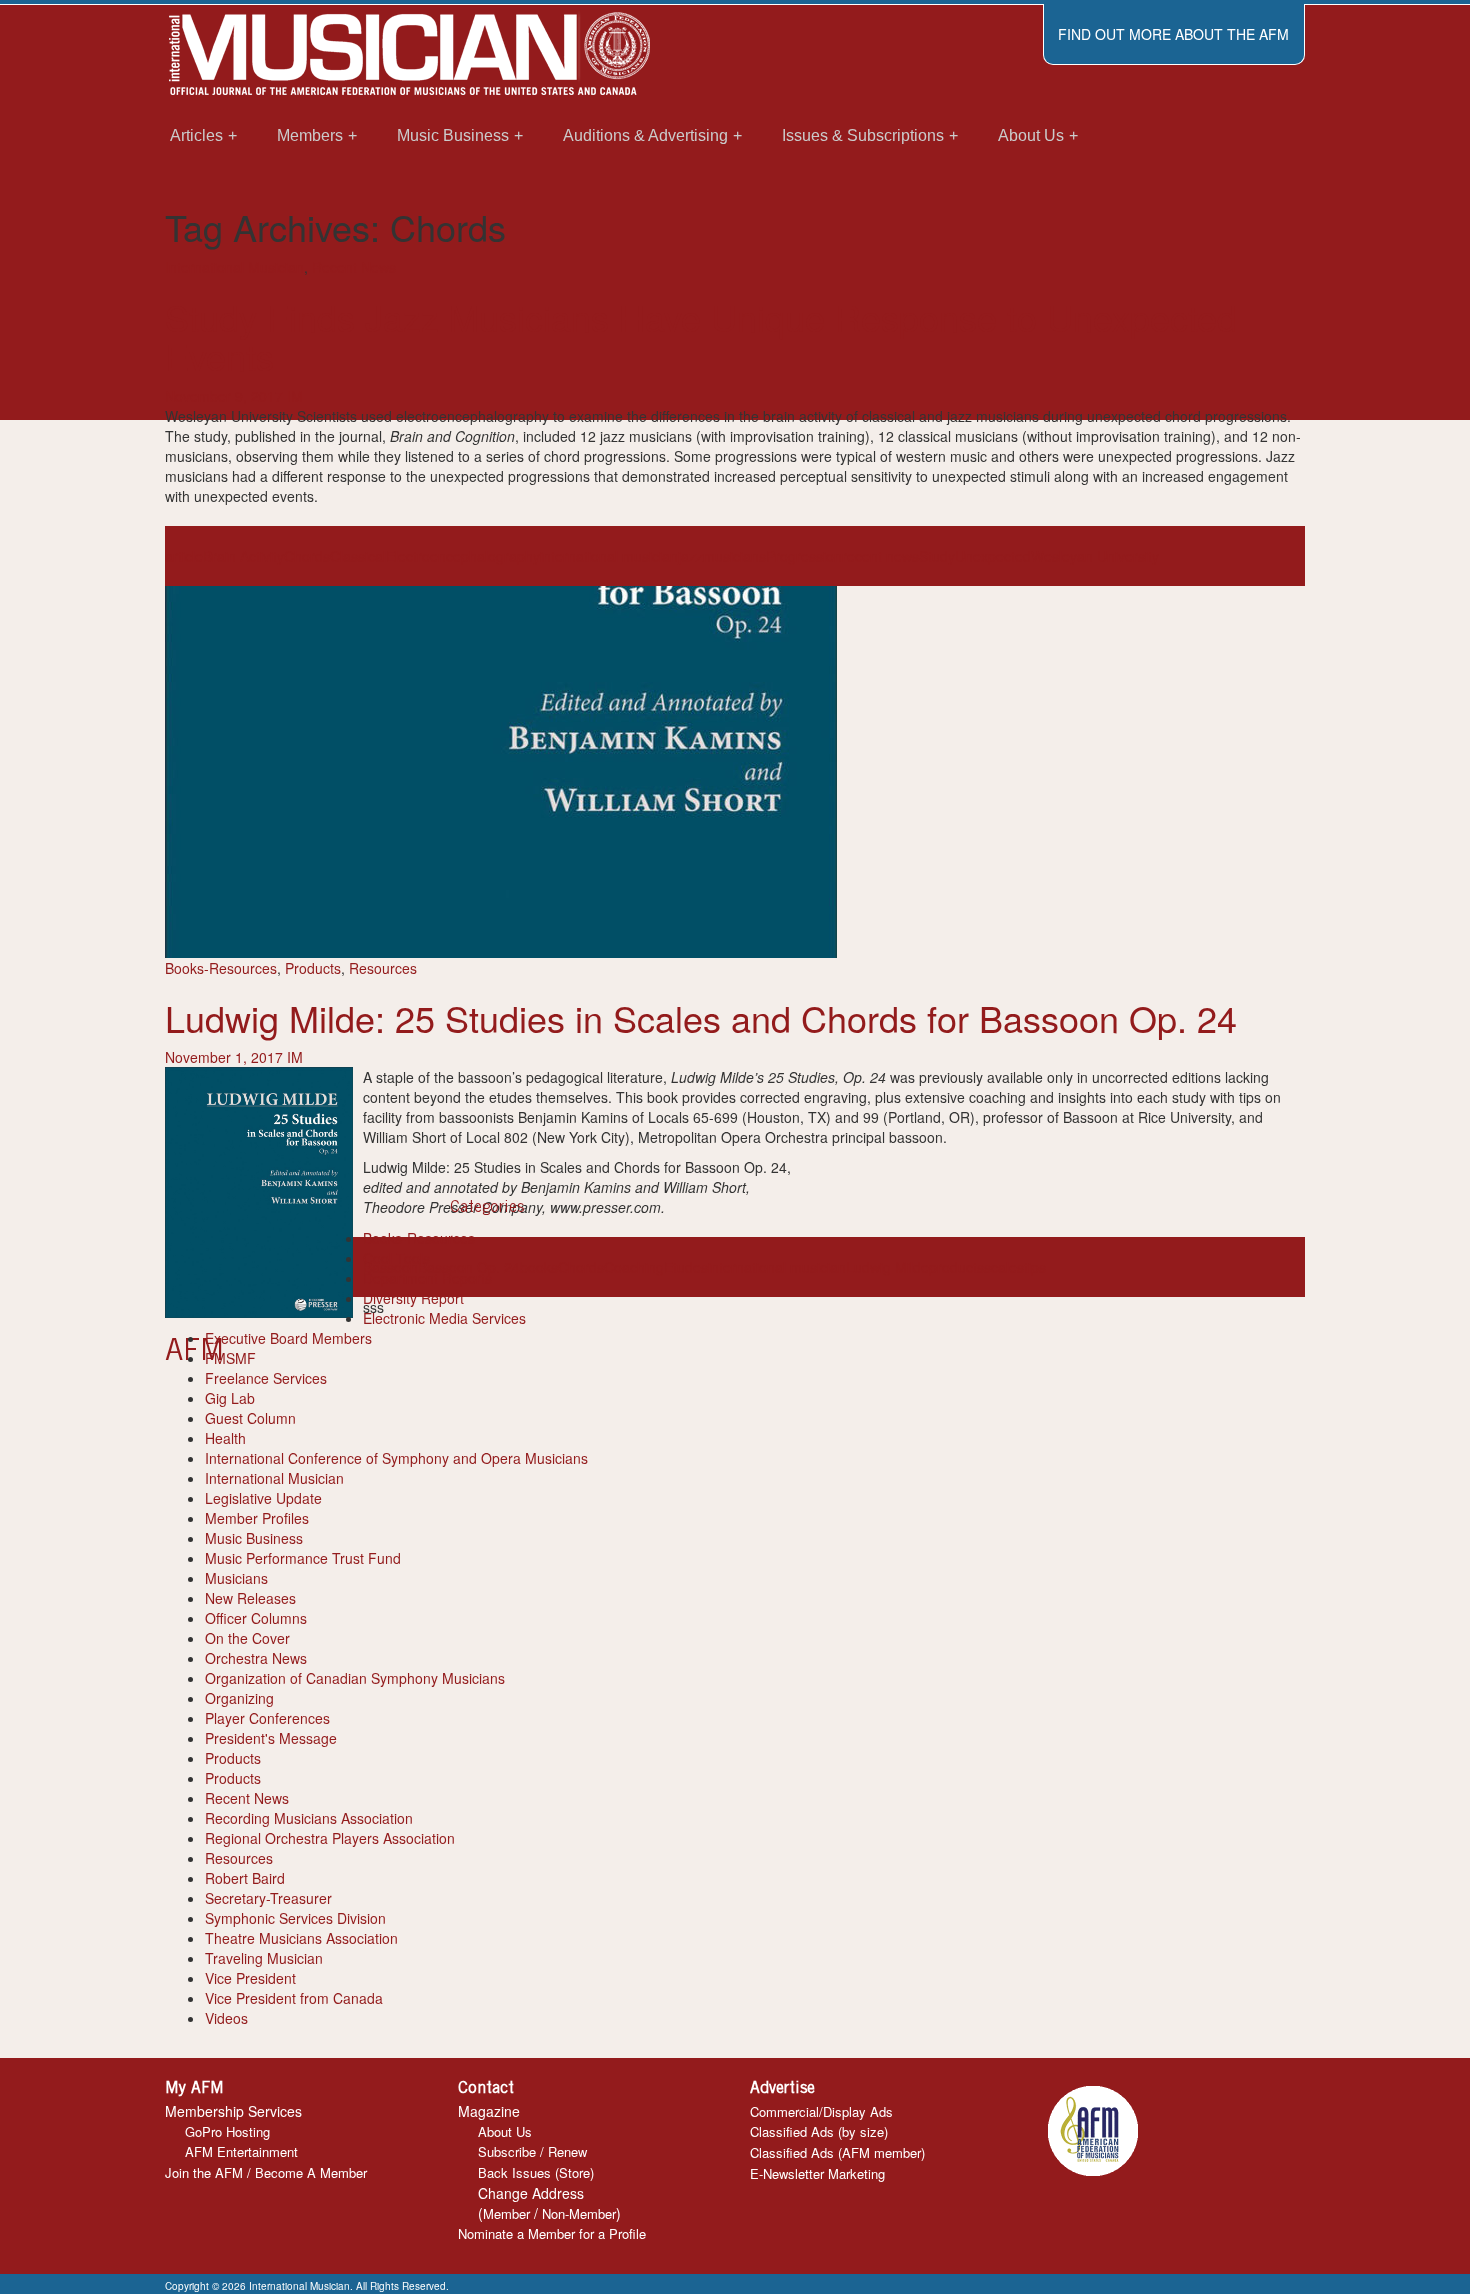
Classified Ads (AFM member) (837, 2152)
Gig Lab (230, 1398)
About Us (505, 2131)
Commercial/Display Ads (821, 2111)
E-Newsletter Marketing (817, 2173)
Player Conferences (267, 1718)
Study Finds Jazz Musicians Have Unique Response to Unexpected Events (701, 336)
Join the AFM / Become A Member (266, 2172)
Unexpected (993, 556)
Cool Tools (396, 1258)
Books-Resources (221, 968)
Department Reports (427, 1278)
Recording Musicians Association (309, 1818)
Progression (804, 556)
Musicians (236, 1578)
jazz (690, 556)
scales (1004, 1267)
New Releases (250, 1598)
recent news (880, 556)
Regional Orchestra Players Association (330, 1838)
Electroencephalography (463, 556)
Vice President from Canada (294, 1998)
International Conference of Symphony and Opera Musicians (396, 1458)
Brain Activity (243, 556)
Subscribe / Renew (532, 2151)
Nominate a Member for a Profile (552, 2233)
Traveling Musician (264, 1958)
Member (506, 2213)
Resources (383, 968)
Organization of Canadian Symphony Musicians (355, 1678)
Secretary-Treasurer (268, 1898)
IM (295, 396)
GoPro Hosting (227, 2131)
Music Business (254, 1538)
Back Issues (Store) (536, 2172)
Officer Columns (256, 1618)
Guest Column (250, 1418)
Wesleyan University (1095, 556)
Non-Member (579, 2213)
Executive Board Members (288, 1338)
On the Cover (247, 1638)
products (956, 1267)
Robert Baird (245, 1878)
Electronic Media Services (444, 1318)
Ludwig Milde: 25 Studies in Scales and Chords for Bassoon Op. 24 (701, 1017)
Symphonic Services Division (295, 1918)
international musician (609, 556)
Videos (226, 2018)
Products (313, 968)
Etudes (686, 1267)
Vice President (250, 1978)
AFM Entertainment (241, 2151)
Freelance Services (266, 1378)
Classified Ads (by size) (819, 2131)
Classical (358, 556)
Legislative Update (263, 1498)
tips (1035, 1267)
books (539, 1267)
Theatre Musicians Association (301, 1938)
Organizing (239, 1698)
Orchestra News (256, 1658)
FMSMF (230, 1358)
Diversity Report (413, 1298)
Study (937, 556)
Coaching (634, 1267)
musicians (734, 556)
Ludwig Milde (887, 1267)
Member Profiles (257, 1518)
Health (225, 1438)
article (184, 556)
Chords (307, 556)
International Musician (234, 267)
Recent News (354, 267)
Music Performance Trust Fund (303, 1558)
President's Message (271, 1738)
